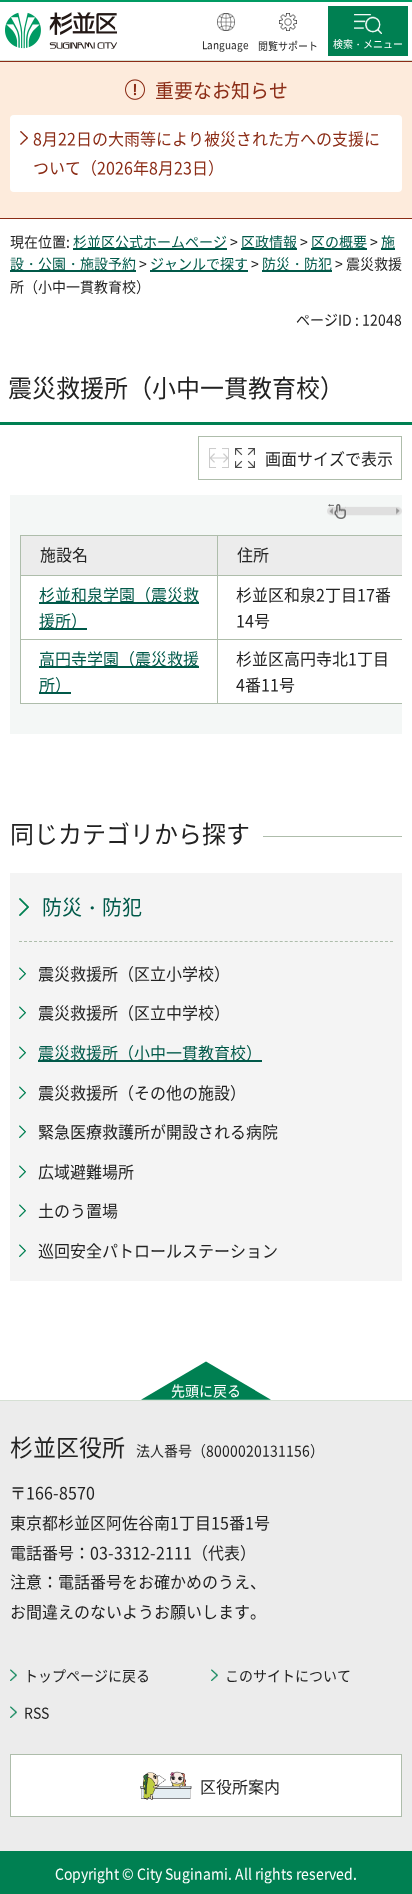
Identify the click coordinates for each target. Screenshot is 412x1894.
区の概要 (339, 241)
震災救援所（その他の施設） (142, 1092)
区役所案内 (240, 1786)
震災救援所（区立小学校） (134, 973)
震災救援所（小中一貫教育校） (150, 1052)
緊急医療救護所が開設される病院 (158, 1131)
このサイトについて (288, 1675)
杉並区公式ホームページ (150, 241)
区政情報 (269, 241)
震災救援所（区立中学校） (134, 1012)
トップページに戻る (87, 1675)
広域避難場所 (86, 1171)
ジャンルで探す (199, 263)
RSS (36, 1712)
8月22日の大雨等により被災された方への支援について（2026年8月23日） (206, 152)
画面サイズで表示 (329, 458)
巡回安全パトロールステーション (158, 1250)
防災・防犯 (297, 263)
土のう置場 (78, 1210)
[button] (225, 33)
